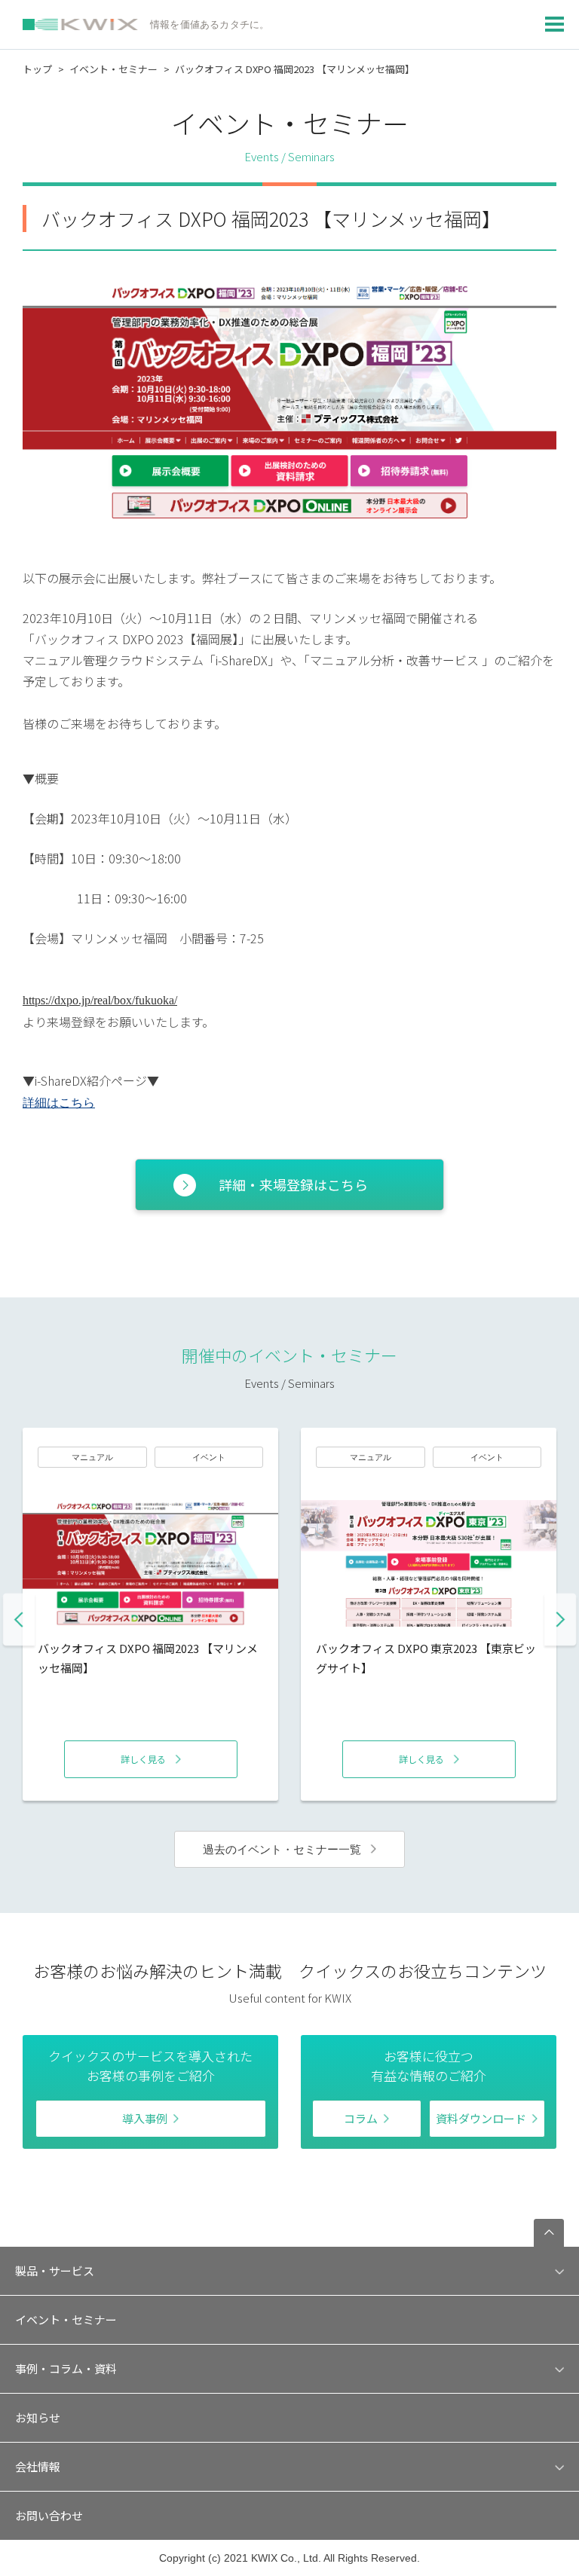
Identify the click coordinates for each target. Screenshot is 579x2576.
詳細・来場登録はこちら (293, 1184)
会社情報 (38, 2466)
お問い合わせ (49, 2515)
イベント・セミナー (113, 69)
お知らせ (38, 2417)
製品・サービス (55, 2270)
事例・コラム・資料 (66, 2368)
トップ (37, 69)
